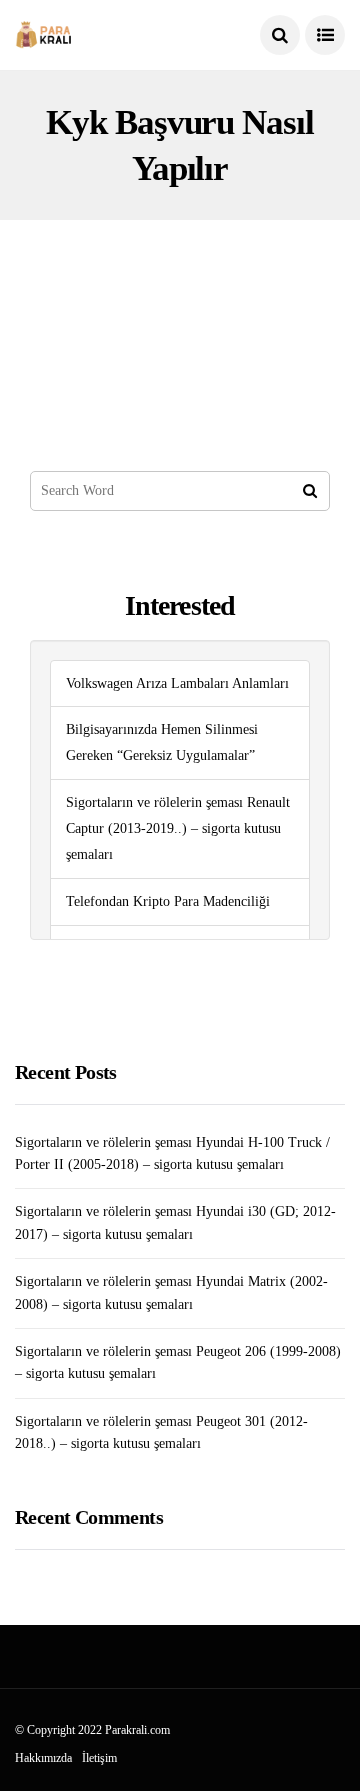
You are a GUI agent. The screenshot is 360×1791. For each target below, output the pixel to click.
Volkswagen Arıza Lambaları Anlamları (177, 683)
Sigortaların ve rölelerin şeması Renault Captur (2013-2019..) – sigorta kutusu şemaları (178, 828)
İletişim (99, 1758)
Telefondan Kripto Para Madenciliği (168, 901)
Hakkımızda (43, 1758)
